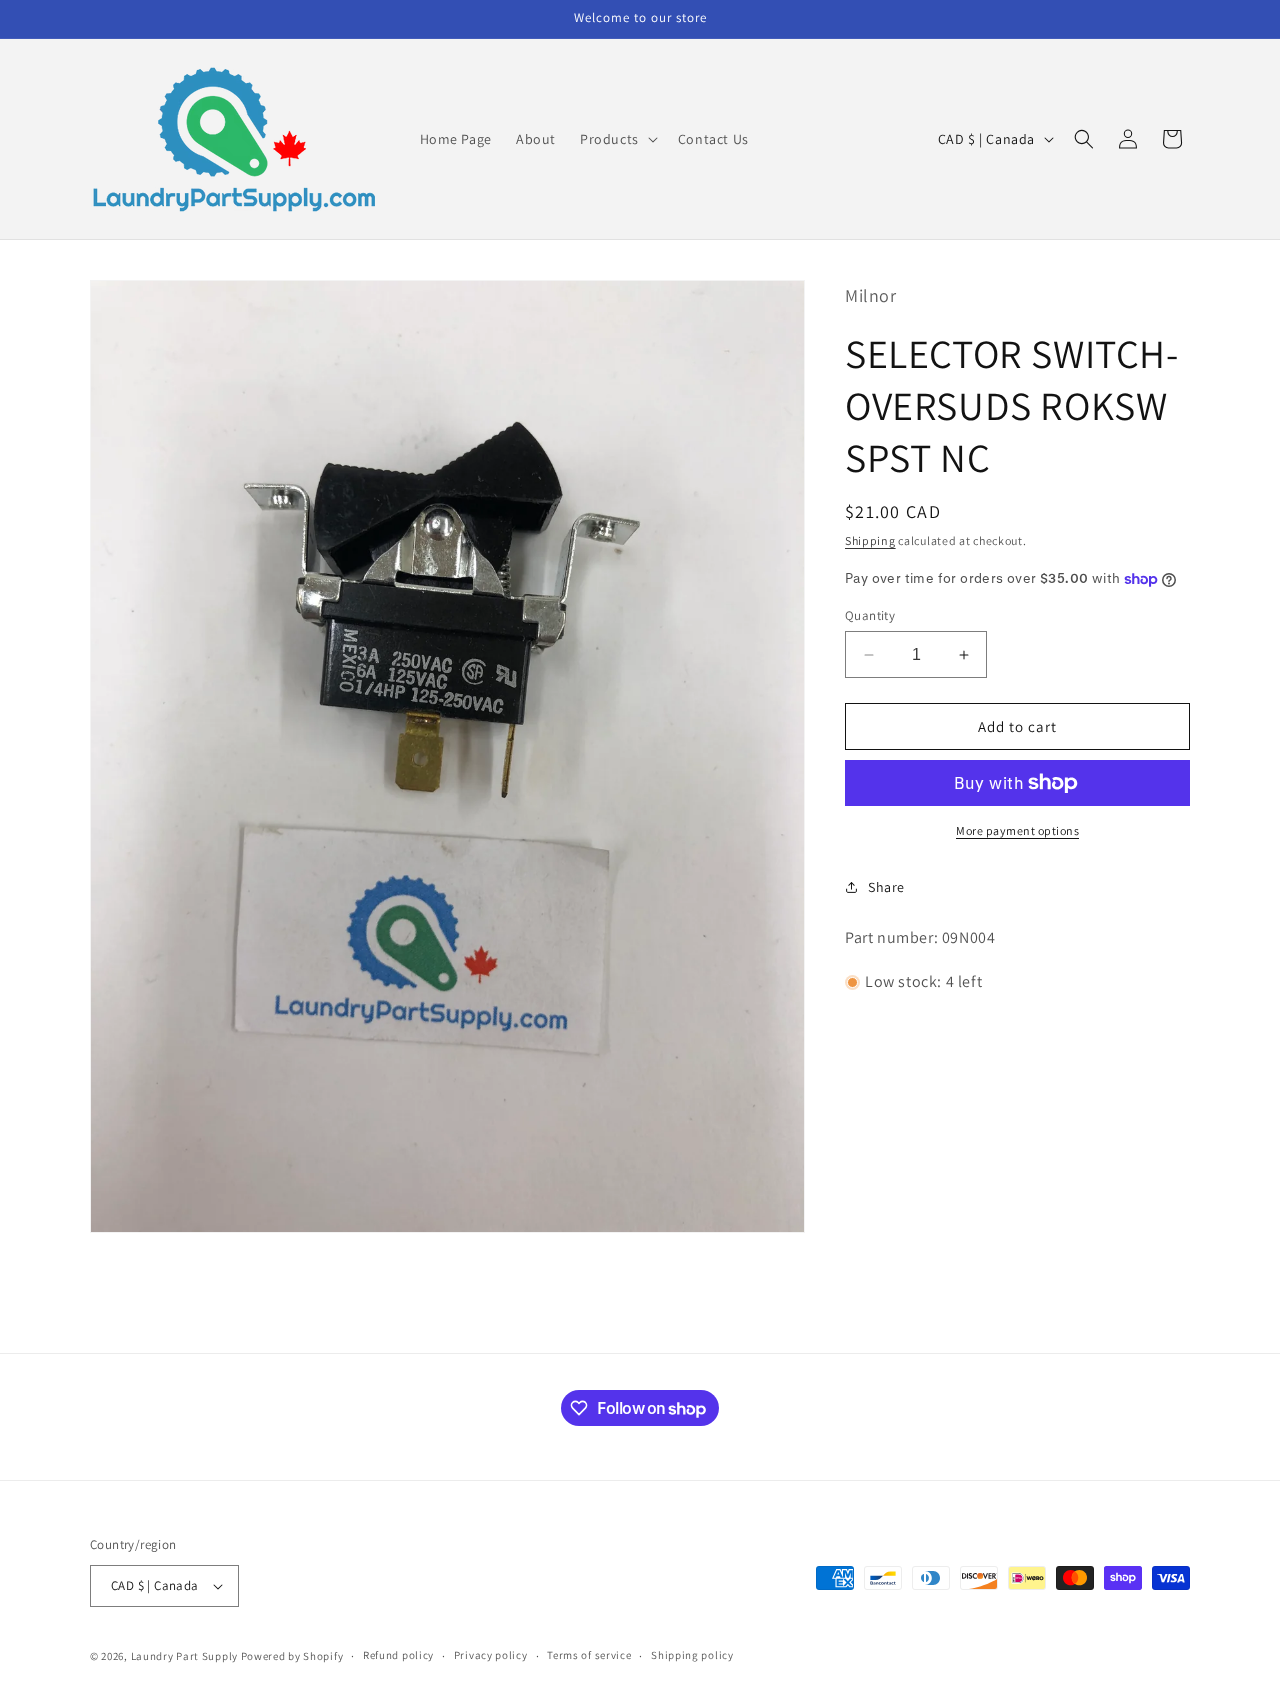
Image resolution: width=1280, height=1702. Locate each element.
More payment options (1017, 830)
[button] (617, 139)
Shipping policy (692, 1655)
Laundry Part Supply (186, 1656)
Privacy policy (491, 1655)
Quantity (870, 615)
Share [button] (886, 887)
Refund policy (398, 1655)
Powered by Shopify (292, 1656)
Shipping (870, 540)
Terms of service (589, 1655)
